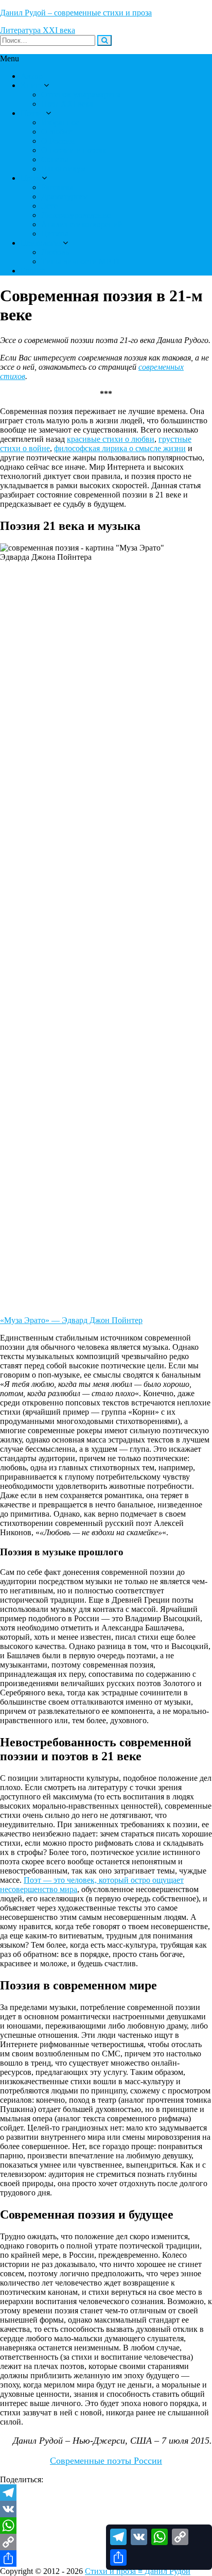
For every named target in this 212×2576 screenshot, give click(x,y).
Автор (32, 76)
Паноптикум (64, 169)
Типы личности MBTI (80, 261)
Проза (31, 178)
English (33, 271)
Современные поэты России (106, 2461)
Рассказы (57, 187)
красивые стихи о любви (111, 439)
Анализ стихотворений (82, 224)
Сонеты (55, 159)
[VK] (106, 2509)
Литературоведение (76, 215)
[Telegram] (106, 2493)
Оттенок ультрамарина (81, 95)
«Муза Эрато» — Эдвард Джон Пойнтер (71, 1320)
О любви (57, 132)
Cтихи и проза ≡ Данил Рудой (138, 2571)
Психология (42, 243)
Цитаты (55, 234)
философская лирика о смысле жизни (120, 448)
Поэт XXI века (67, 104)
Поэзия (33, 113)
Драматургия (64, 196)
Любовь (55, 252)
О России (58, 141)
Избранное (60, 122)
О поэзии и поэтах (74, 150)
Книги (32, 85)
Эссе (49, 206)
